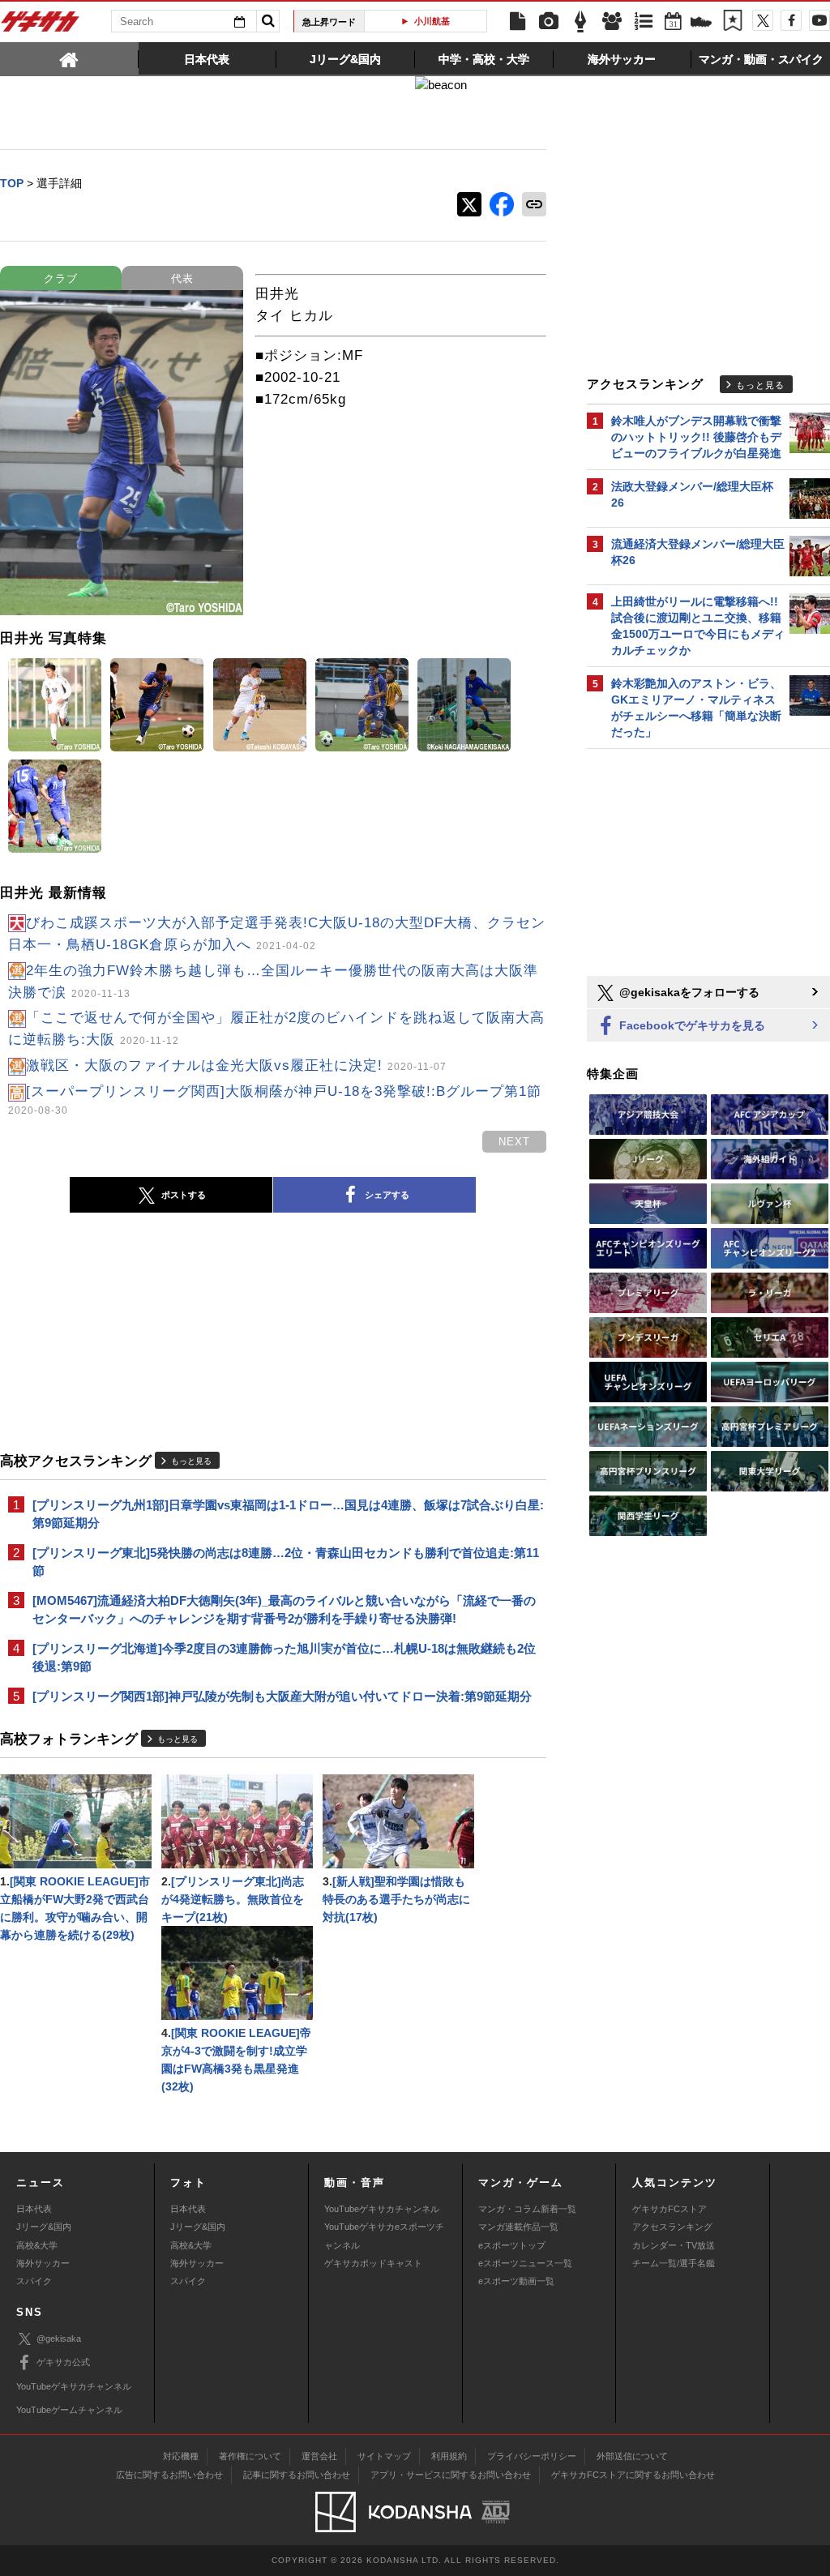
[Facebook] (791, 20)
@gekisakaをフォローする (688, 992)
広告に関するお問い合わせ (169, 2475)
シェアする (387, 1195)
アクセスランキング (672, 2227)
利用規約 (449, 2456)
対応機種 (181, 2456)
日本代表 (34, 2209)
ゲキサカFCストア (670, 2209)
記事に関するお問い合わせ (297, 2475)
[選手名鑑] (612, 22)
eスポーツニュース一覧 (525, 2263)
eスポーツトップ (512, 2245)
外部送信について (632, 2456)
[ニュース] (517, 22)
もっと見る (191, 1461)
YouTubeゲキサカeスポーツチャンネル (384, 2236)
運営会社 (319, 2456)
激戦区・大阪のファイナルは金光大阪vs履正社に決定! (236, 1065)
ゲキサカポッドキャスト (373, 2263)
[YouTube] (819, 20)
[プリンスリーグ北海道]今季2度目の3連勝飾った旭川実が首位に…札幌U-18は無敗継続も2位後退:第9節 (284, 1657)
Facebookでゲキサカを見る (691, 1025)
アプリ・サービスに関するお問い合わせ (451, 2475)
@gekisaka (59, 2339)
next (514, 1142)
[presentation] (69, 58)
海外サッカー (43, 2263)
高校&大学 (37, 2245)
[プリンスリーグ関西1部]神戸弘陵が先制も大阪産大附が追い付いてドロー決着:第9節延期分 (282, 1696)
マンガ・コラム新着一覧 (527, 2209)
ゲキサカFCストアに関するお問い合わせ (633, 2475)
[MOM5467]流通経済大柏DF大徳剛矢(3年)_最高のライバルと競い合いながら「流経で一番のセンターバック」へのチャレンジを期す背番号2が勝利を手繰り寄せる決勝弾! (284, 1609)
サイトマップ (384, 2456)
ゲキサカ (41, 26)
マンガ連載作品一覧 (518, 2227)
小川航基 (432, 21)
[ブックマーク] (733, 22)
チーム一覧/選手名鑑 (674, 2263)
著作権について (250, 2456)
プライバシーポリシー (532, 2456)
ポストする (184, 1195)
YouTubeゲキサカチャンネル (382, 2209)
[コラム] (580, 22)
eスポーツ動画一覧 (516, 2281)
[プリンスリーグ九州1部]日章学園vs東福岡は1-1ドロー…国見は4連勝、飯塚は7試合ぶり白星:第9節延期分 (288, 1514)
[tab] (69, 58)
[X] (763, 20)
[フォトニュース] (549, 22)
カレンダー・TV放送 (674, 2245)
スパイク (34, 2281)
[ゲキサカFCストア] (701, 24)
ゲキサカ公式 (63, 2362)
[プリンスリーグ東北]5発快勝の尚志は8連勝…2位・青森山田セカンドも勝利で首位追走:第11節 (286, 1562)
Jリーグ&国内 (44, 2227)
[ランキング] (644, 22)
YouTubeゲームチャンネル (69, 2410)
